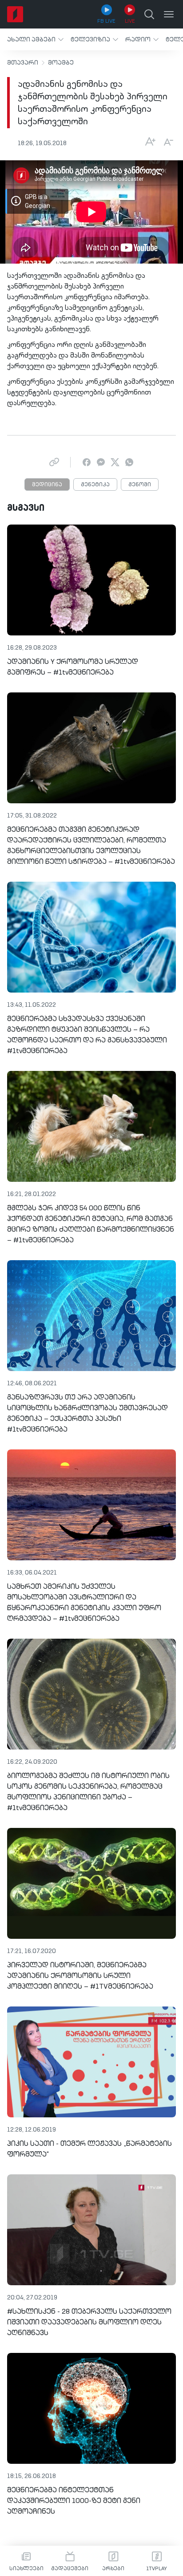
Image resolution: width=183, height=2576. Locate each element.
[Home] (15, 14)
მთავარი (23, 63)
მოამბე (61, 63)
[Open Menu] (169, 14)
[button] (35, 39)
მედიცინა (47, 485)
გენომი (140, 485)
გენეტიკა (95, 485)
